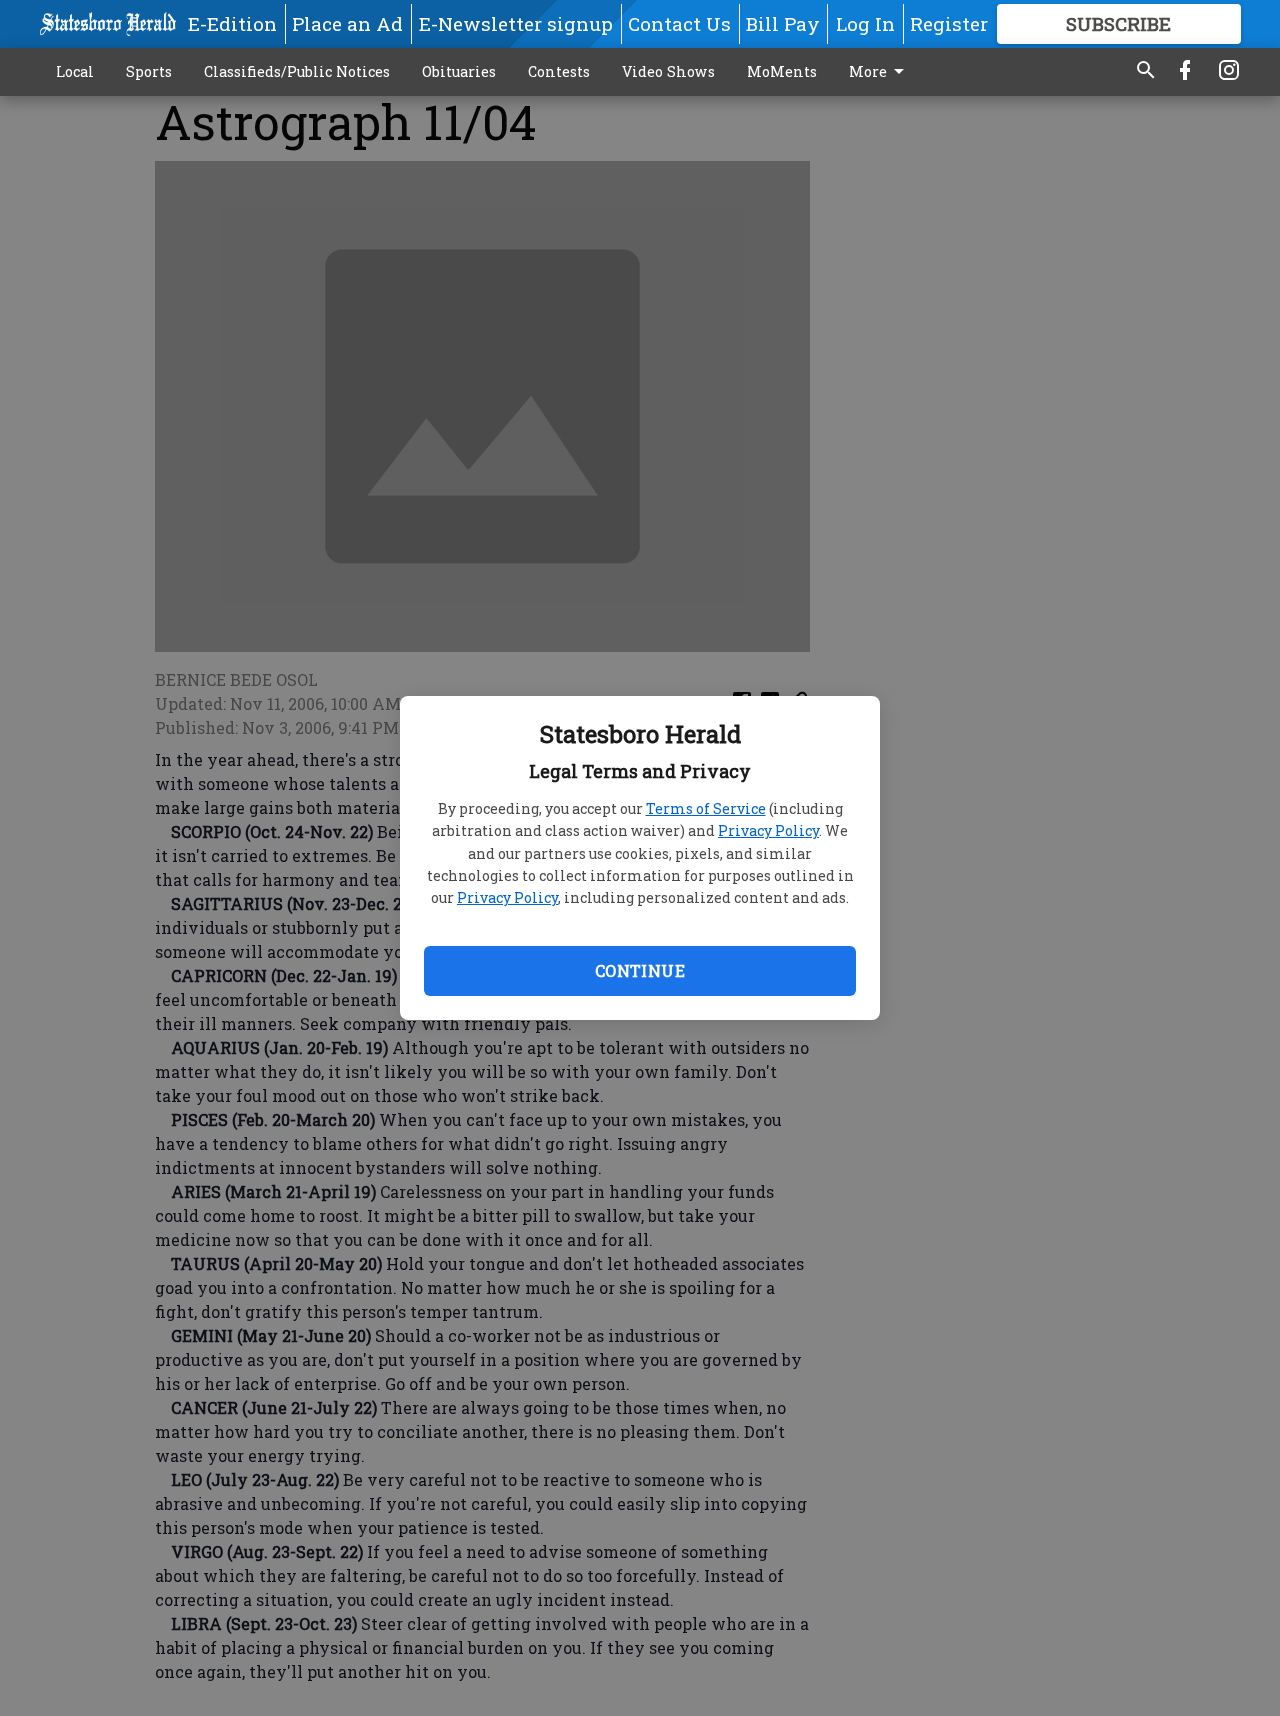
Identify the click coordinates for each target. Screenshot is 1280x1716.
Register (949, 23)
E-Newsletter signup (516, 23)
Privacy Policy (768, 830)
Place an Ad (347, 23)
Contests (559, 71)
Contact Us (679, 23)
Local (75, 71)
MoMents (782, 71)
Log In (865, 23)
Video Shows (668, 71)
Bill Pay (783, 23)
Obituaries (459, 71)
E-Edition (232, 23)
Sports (149, 71)
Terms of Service (706, 808)
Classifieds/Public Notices (297, 71)
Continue (640, 970)
